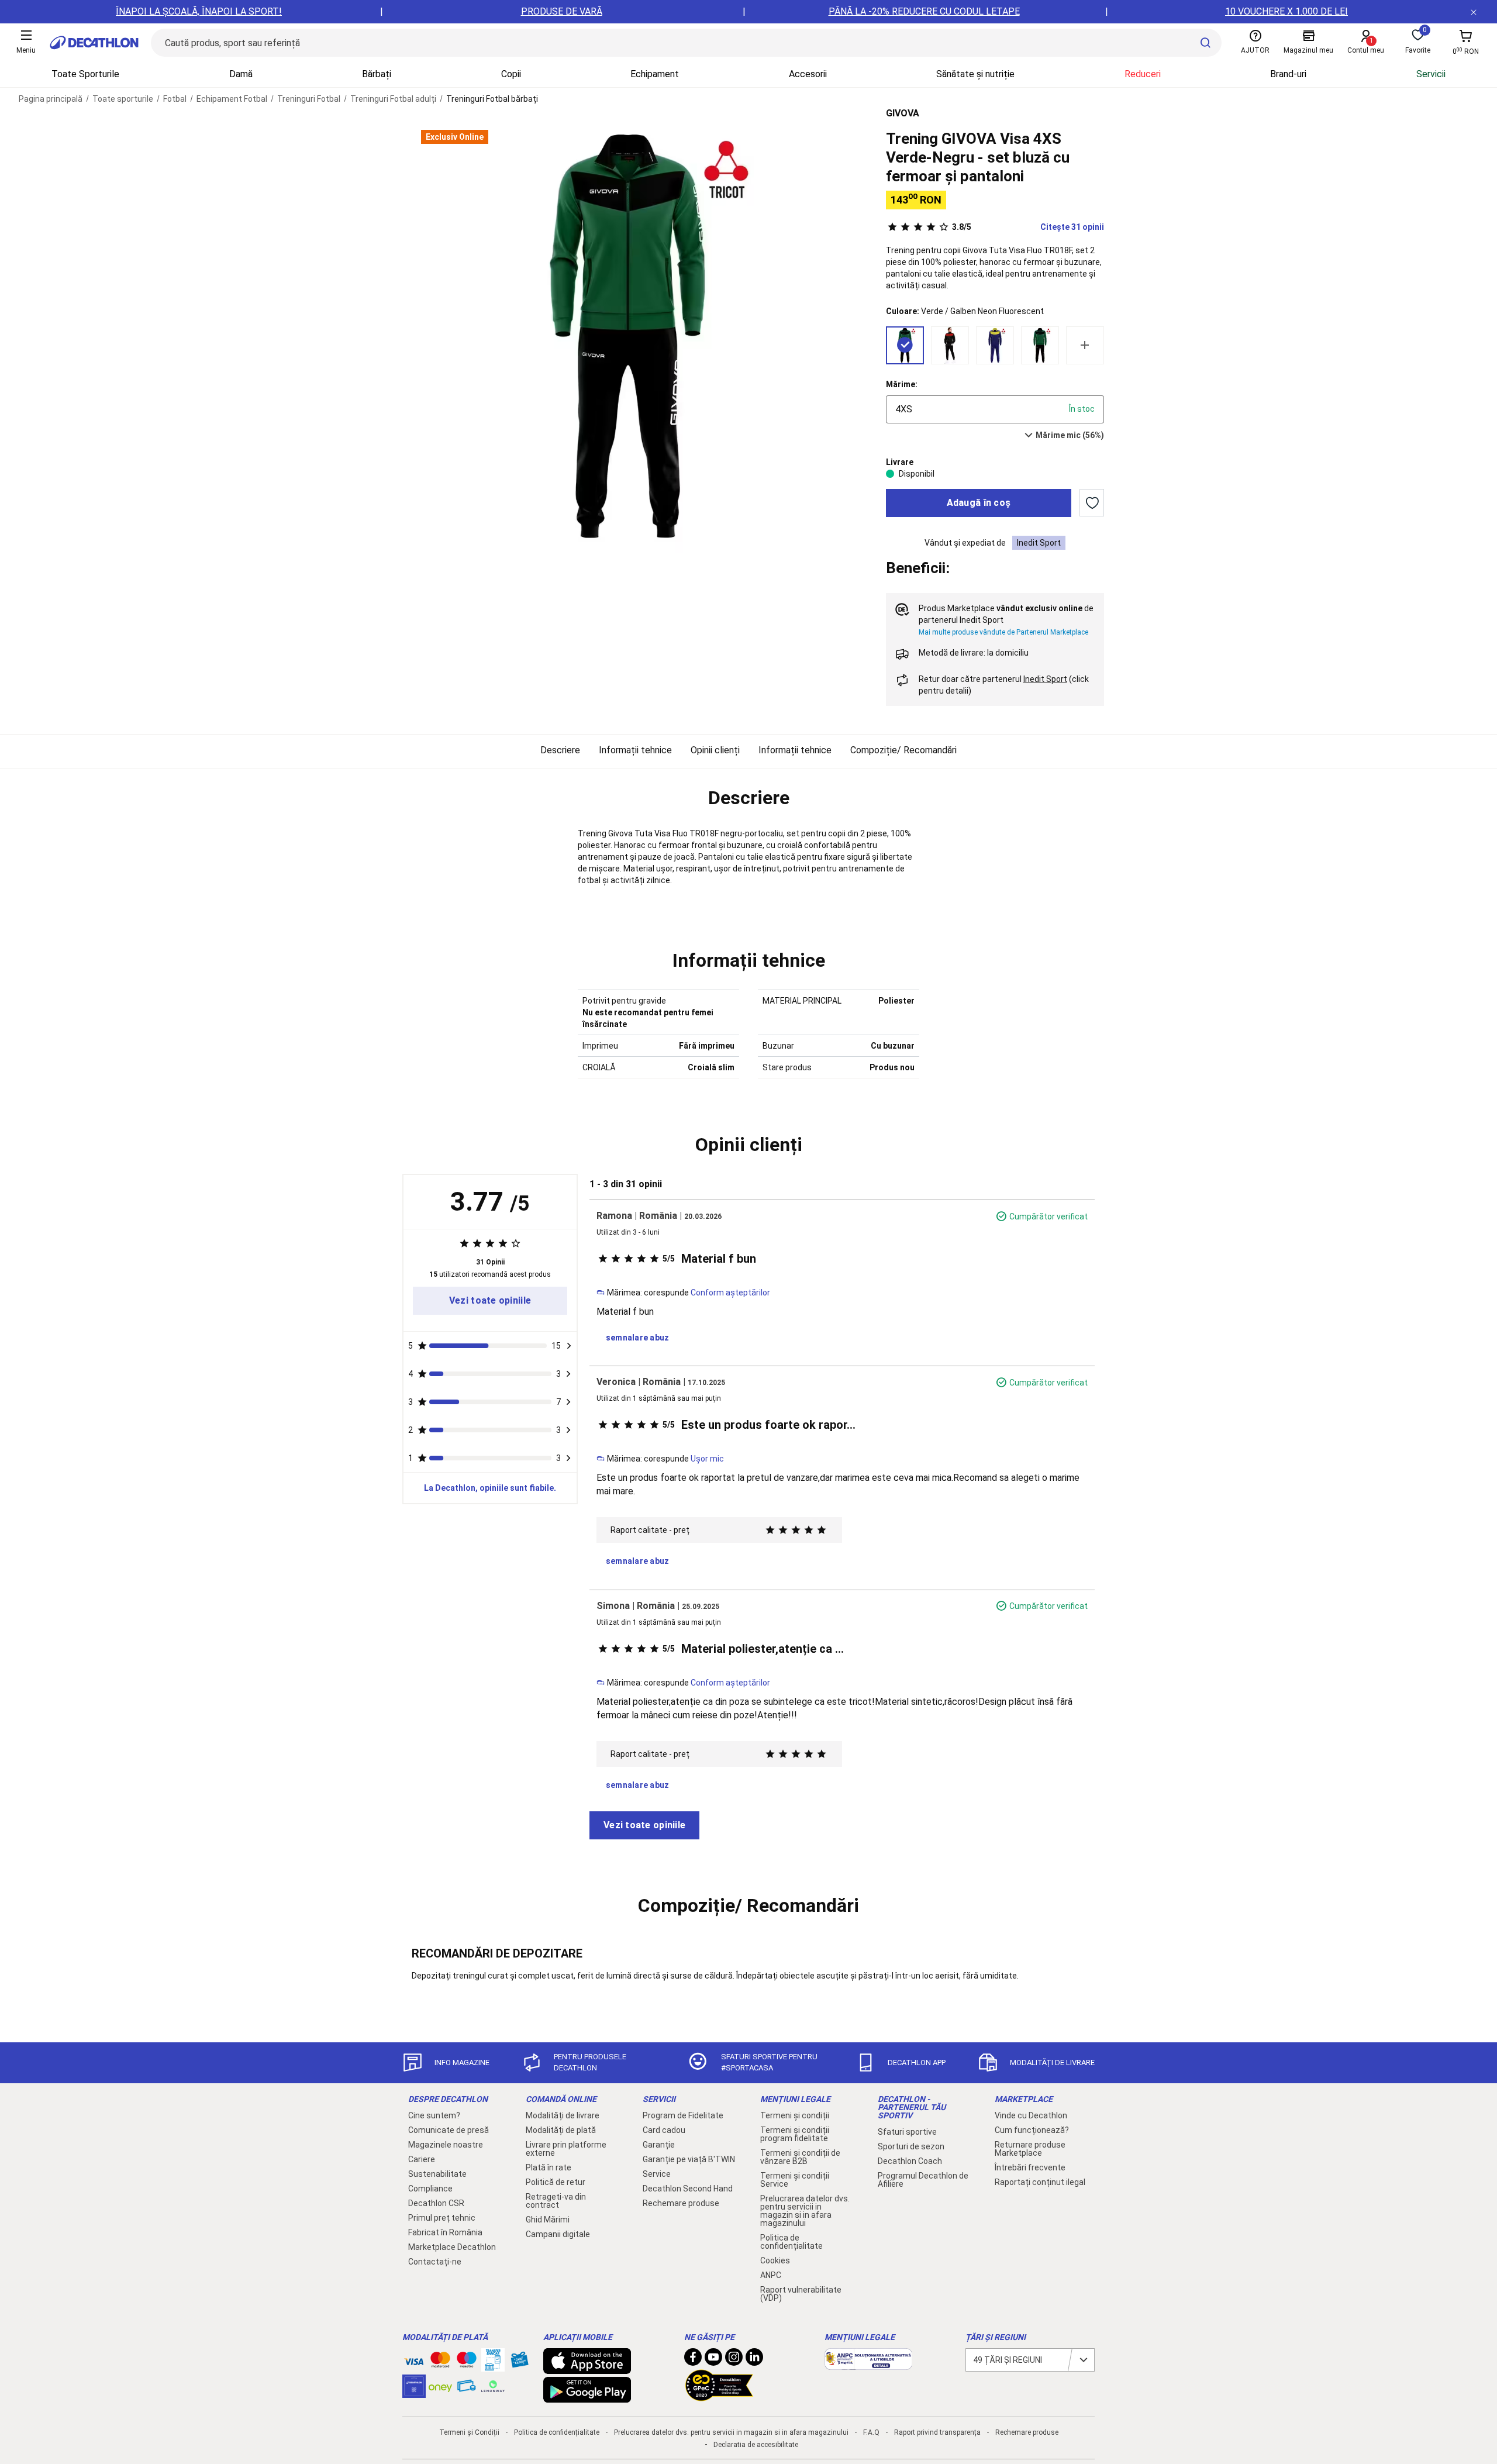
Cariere (422, 2159)
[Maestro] (467, 2362)
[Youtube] (713, 2360)
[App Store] (587, 2368)
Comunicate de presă (449, 2130)
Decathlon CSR (436, 2203)
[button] (748, 798)
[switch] (1092, 503)
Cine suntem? (434, 2115)
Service (657, 2174)
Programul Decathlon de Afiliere (923, 2180)
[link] (490, 1301)
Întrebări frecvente (1030, 2167)
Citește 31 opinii (1028, 227)
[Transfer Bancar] (493, 2366)
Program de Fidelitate (683, 2115)
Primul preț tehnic (442, 2218)
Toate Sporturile (85, 74)
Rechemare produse (681, 2203)
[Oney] (440, 2386)
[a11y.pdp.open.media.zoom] (628, 337)
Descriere (560, 750)
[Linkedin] (754, 2360)
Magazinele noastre (446, 2145)
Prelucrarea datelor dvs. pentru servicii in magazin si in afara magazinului (805, 2211)
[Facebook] (693, 2360)
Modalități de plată (561, 2130)
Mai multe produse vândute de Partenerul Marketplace (1003, 632)
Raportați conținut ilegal (1040, 2182)
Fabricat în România (445, 2232)
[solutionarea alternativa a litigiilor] (868, 2364)
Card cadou (664, 2130)
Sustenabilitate (437, 2174)
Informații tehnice (635, 750)
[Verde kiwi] (1040, 345)
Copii (511, 74)
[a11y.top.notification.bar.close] (1474, 12)
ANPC (771, 2275)
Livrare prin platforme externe (566, 2149)
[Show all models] (1085, 345)
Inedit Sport (1039, 543)
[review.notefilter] (569, 1346)
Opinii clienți (715, 750)
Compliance (430, 2189)
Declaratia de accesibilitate (756, 2445)
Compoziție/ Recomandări (903, 750)
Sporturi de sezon (911, 2146)
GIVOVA (903, 113)
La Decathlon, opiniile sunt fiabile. (490, 1488)
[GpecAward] (719, 2396)
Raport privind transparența (937, 2432)
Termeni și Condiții (469, 2432)
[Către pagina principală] (94, 43)
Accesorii (808, 74)
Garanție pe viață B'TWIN (689, 2159)
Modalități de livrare (563, 2115)
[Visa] (414, 2360)
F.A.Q (871, 2432)
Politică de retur (556, 2182)
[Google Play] (587, 2397)
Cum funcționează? (1032, 2130)
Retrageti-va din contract (556, 2201)
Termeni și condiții (795, 2115)
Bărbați (377, 74)
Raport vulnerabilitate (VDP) (801, 2294)
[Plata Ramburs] (467, 2389)
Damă (241, 74)
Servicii (1431, 74)
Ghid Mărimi (548, 2220)
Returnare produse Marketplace (1030, 2149)
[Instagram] (734, 2360)
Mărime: (902, 384)
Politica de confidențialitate (791, 2242)
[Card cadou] (519, 2362)
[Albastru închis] (995, 345)
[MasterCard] (440, 2362)
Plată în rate (549, 2167)
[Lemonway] (493, 2386)
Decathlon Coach (910, 2161)
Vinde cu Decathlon (1031, 2115)
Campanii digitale (558, 2234)
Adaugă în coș (979, 503)
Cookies (775, 2260)
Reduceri (1143, 74)
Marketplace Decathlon (452, 2247)
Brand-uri (1288, 74)
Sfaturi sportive (907, 2132)
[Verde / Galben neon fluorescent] (905, 345)
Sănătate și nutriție (975, 74)
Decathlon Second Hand (688, 2189)
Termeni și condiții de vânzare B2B (800, 2157)
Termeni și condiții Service (795, 2180)
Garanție (659, 2145)
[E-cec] (414, 2392)
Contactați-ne (435, 2262)
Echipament (655, 74)
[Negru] (950, 345)
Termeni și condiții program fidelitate (795, 2134)
